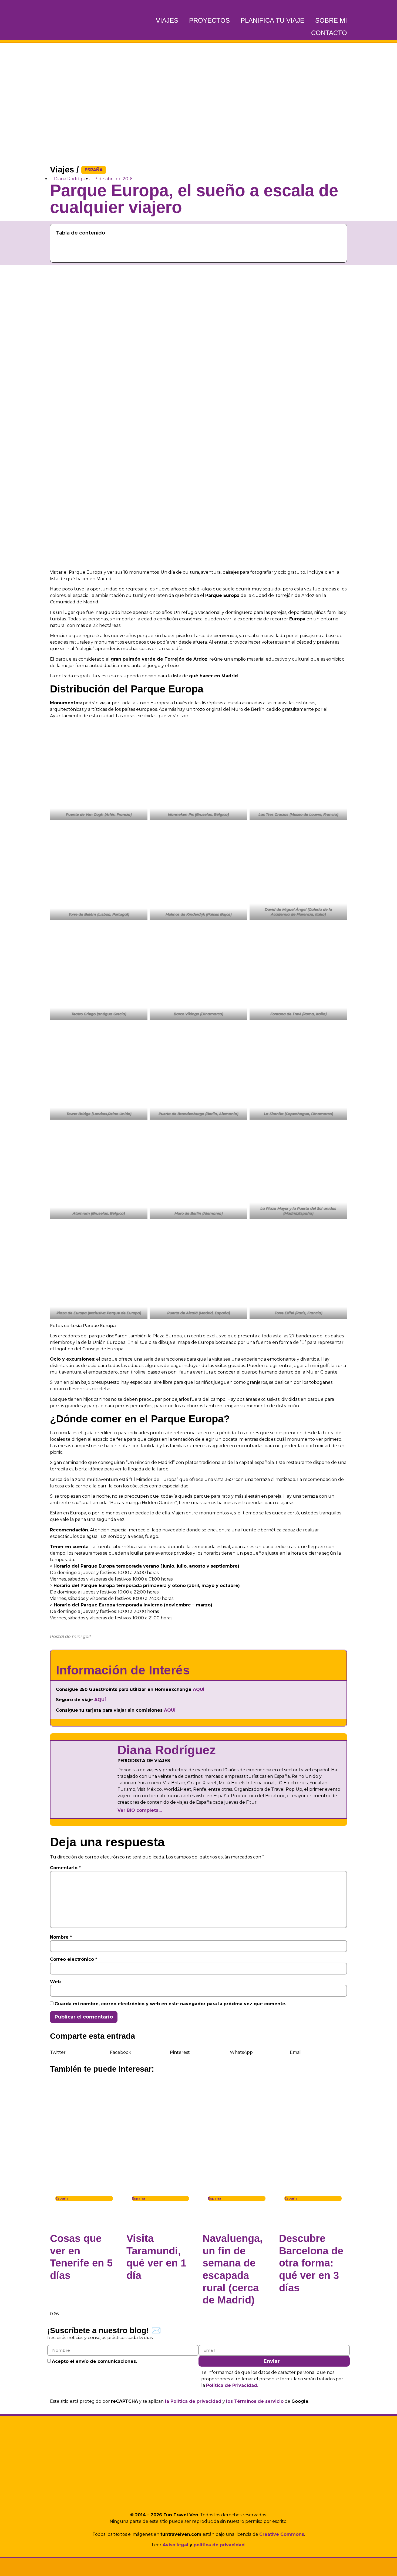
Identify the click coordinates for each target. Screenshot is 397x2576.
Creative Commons (282, 2534)
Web (55, 1982)
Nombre (61, 1937)
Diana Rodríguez (167, 1750)
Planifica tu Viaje (272, 20)
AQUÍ (199, 1689)
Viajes (167, 20)
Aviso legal (175, 2545)
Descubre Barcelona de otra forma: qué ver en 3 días (311, 2263)
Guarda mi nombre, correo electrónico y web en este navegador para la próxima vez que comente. (170, 2004)
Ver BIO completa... (140, 1810)
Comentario (65, 1868)
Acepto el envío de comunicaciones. (94, 2361)
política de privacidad (219, 2545)
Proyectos (209, 20)
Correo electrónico (74, 1959)
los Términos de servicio (255, 2401)
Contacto (329, 33)
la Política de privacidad (193, 2401)
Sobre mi (331, 20)
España (94, 170)
